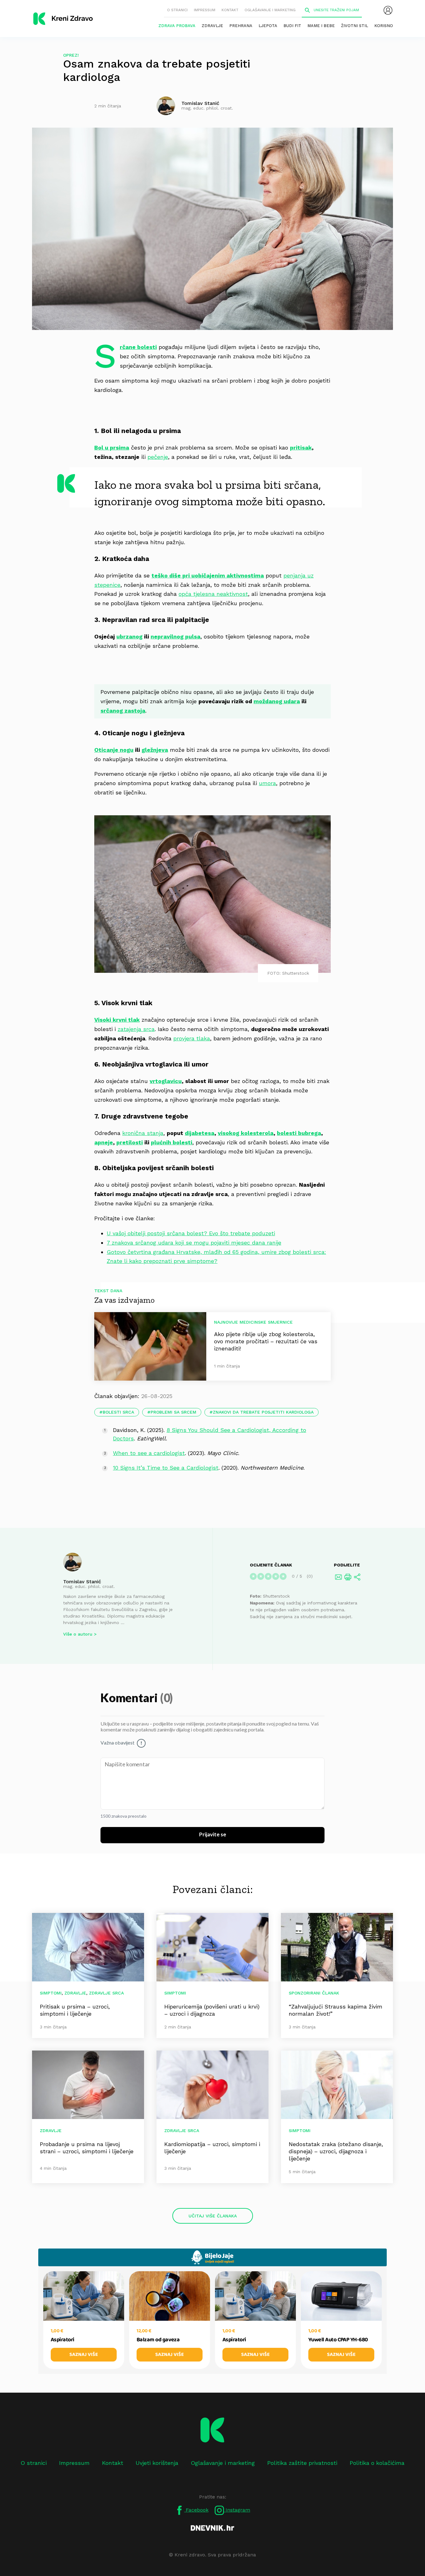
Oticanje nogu (114, 750)
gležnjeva (155, 750)
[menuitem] (388, 10)
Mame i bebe (321, 26)
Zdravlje (212, 26)
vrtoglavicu (166, 1081)
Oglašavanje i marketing (270, 10)
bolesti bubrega (299, 1133)
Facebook (196, 2510)
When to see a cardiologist (149, 1453)
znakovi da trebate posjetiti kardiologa (263, 1412)
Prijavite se (213, 1835)
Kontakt (230, 10)
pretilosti (130, 1142)
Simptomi (51, 1993)
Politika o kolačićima (377, 2463)
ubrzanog (129, 636)
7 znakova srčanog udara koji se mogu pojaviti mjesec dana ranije (194, 1243)
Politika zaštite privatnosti (302, 2463)
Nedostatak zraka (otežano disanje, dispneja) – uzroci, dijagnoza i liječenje (336, 2151)
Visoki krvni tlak (117, 1020)
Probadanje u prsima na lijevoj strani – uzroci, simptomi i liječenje (87, 2148)
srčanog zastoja (123, 711)
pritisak (301, 447)
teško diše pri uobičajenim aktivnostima (208, 575)
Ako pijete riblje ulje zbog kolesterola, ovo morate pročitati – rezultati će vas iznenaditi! (266, 1341)
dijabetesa (200, 1133)
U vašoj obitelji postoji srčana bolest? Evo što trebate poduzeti (191, 1233)
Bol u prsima (112, 447)
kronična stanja (143, 1133)
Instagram (237, 2510)
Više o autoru (78, 1634)
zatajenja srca (136, 1029)
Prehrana (241, 26)
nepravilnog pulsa (175, 636)
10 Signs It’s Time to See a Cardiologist (166, 1468)
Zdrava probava (177, 26)
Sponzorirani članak (314, 1993)
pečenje (158, 457)
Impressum (205, 10)
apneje (104, 1142)
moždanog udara (277, 701)
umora (267, 783)
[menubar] (388, 10)
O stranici (177, 10)
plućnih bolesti (172, 1142)
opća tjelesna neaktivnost (213, 594)
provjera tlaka (192, 1038)
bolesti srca (118, 1412)
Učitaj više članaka (213, 2216)
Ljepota (268, 26)
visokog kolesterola (246, 1133)
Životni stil (355, 26)
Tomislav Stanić (82, 1582)
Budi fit (292, 26)
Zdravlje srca (106, 1993)
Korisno (384, 26)
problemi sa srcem (173, 1412)
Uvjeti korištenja (157, 2463)
